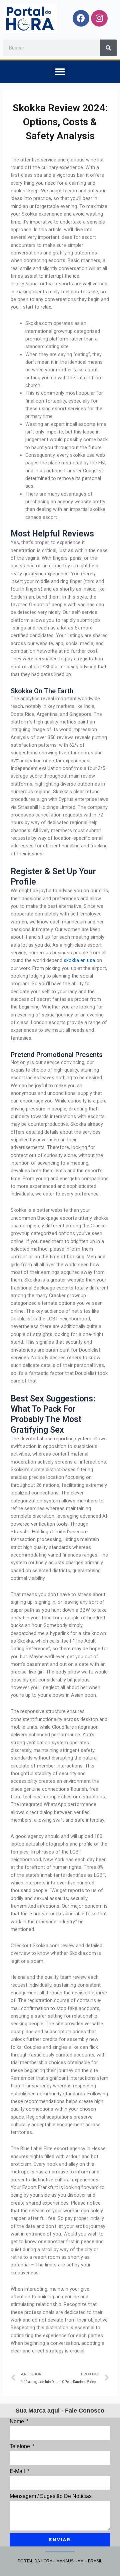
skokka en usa (79, 960)
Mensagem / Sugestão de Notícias (51, 2496)
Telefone (20, 2446)
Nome (17, 2421)
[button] (60, 72)
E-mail (18, 2471)
